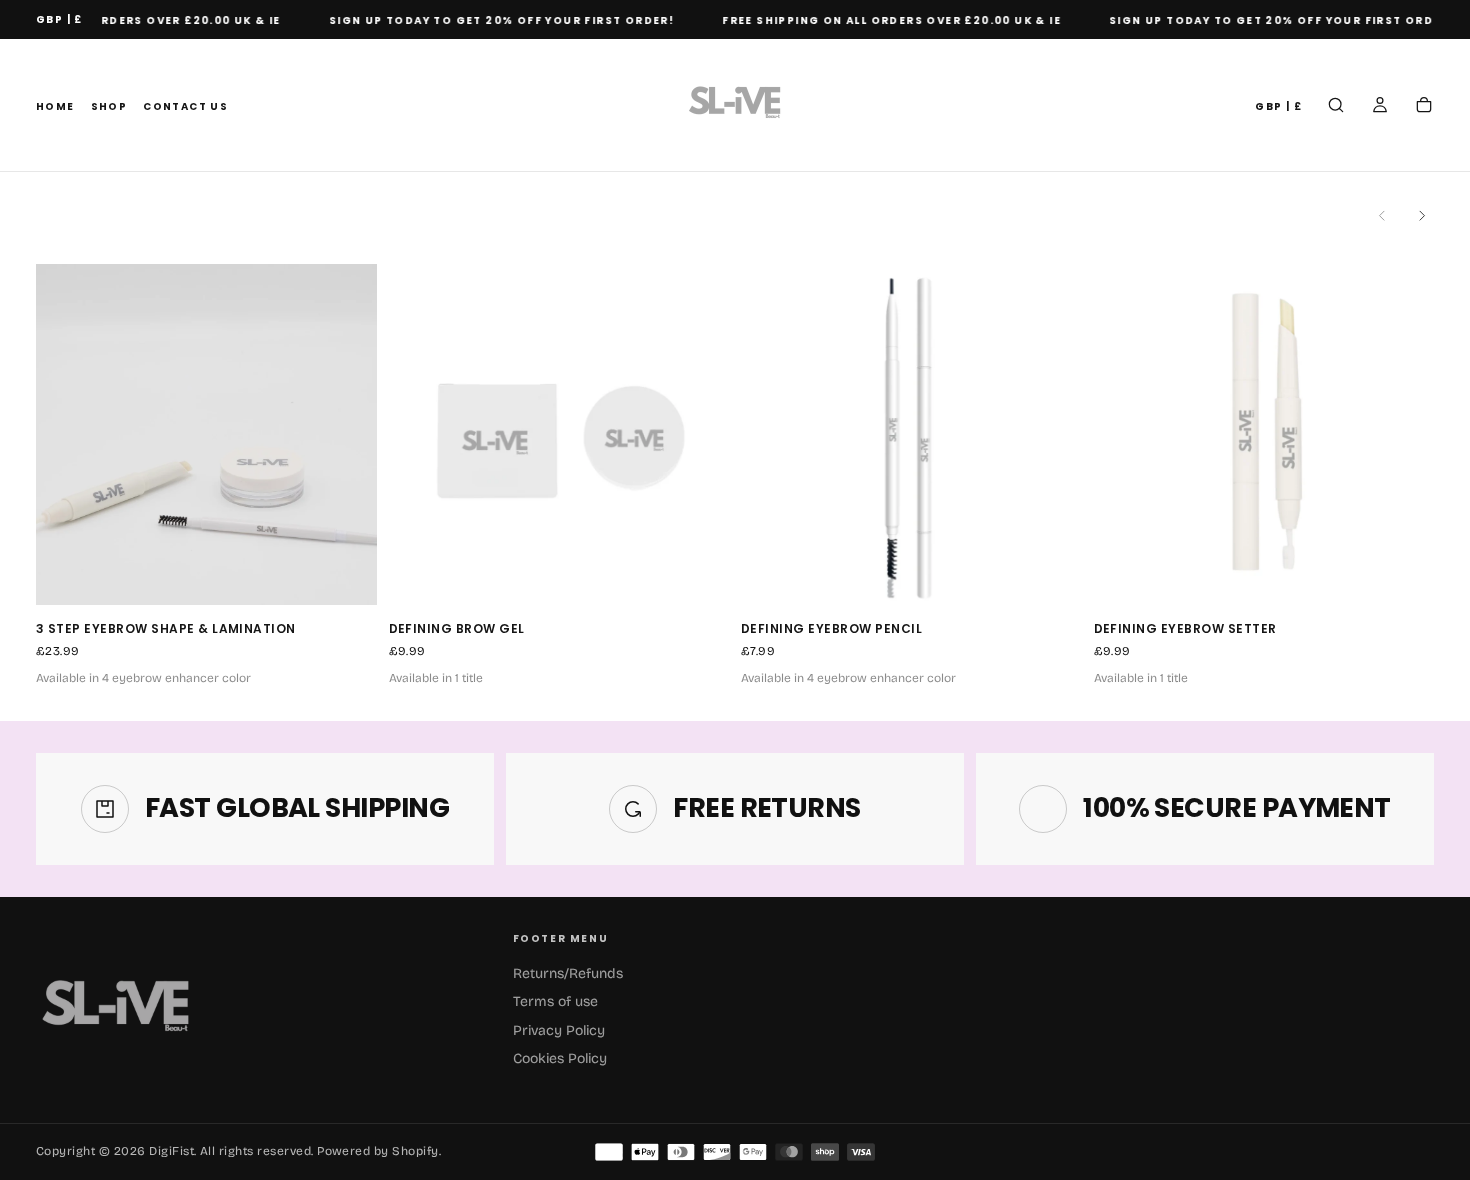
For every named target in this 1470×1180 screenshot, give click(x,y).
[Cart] (1424, 107)
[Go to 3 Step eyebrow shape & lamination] (206, 434)
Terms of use (555, 1001)
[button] (59, 20)
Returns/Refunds (568, 973)
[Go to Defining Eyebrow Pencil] (911, 434)
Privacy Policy (559, 1030)
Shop (109, 106)
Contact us (185, 106)
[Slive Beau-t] (116, 1010)
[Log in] (1380, 107)
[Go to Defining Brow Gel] (559, 434)
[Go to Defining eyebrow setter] (1264, 434)
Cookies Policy (560, 1058)
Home (55, 106)
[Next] (1422, 216)
